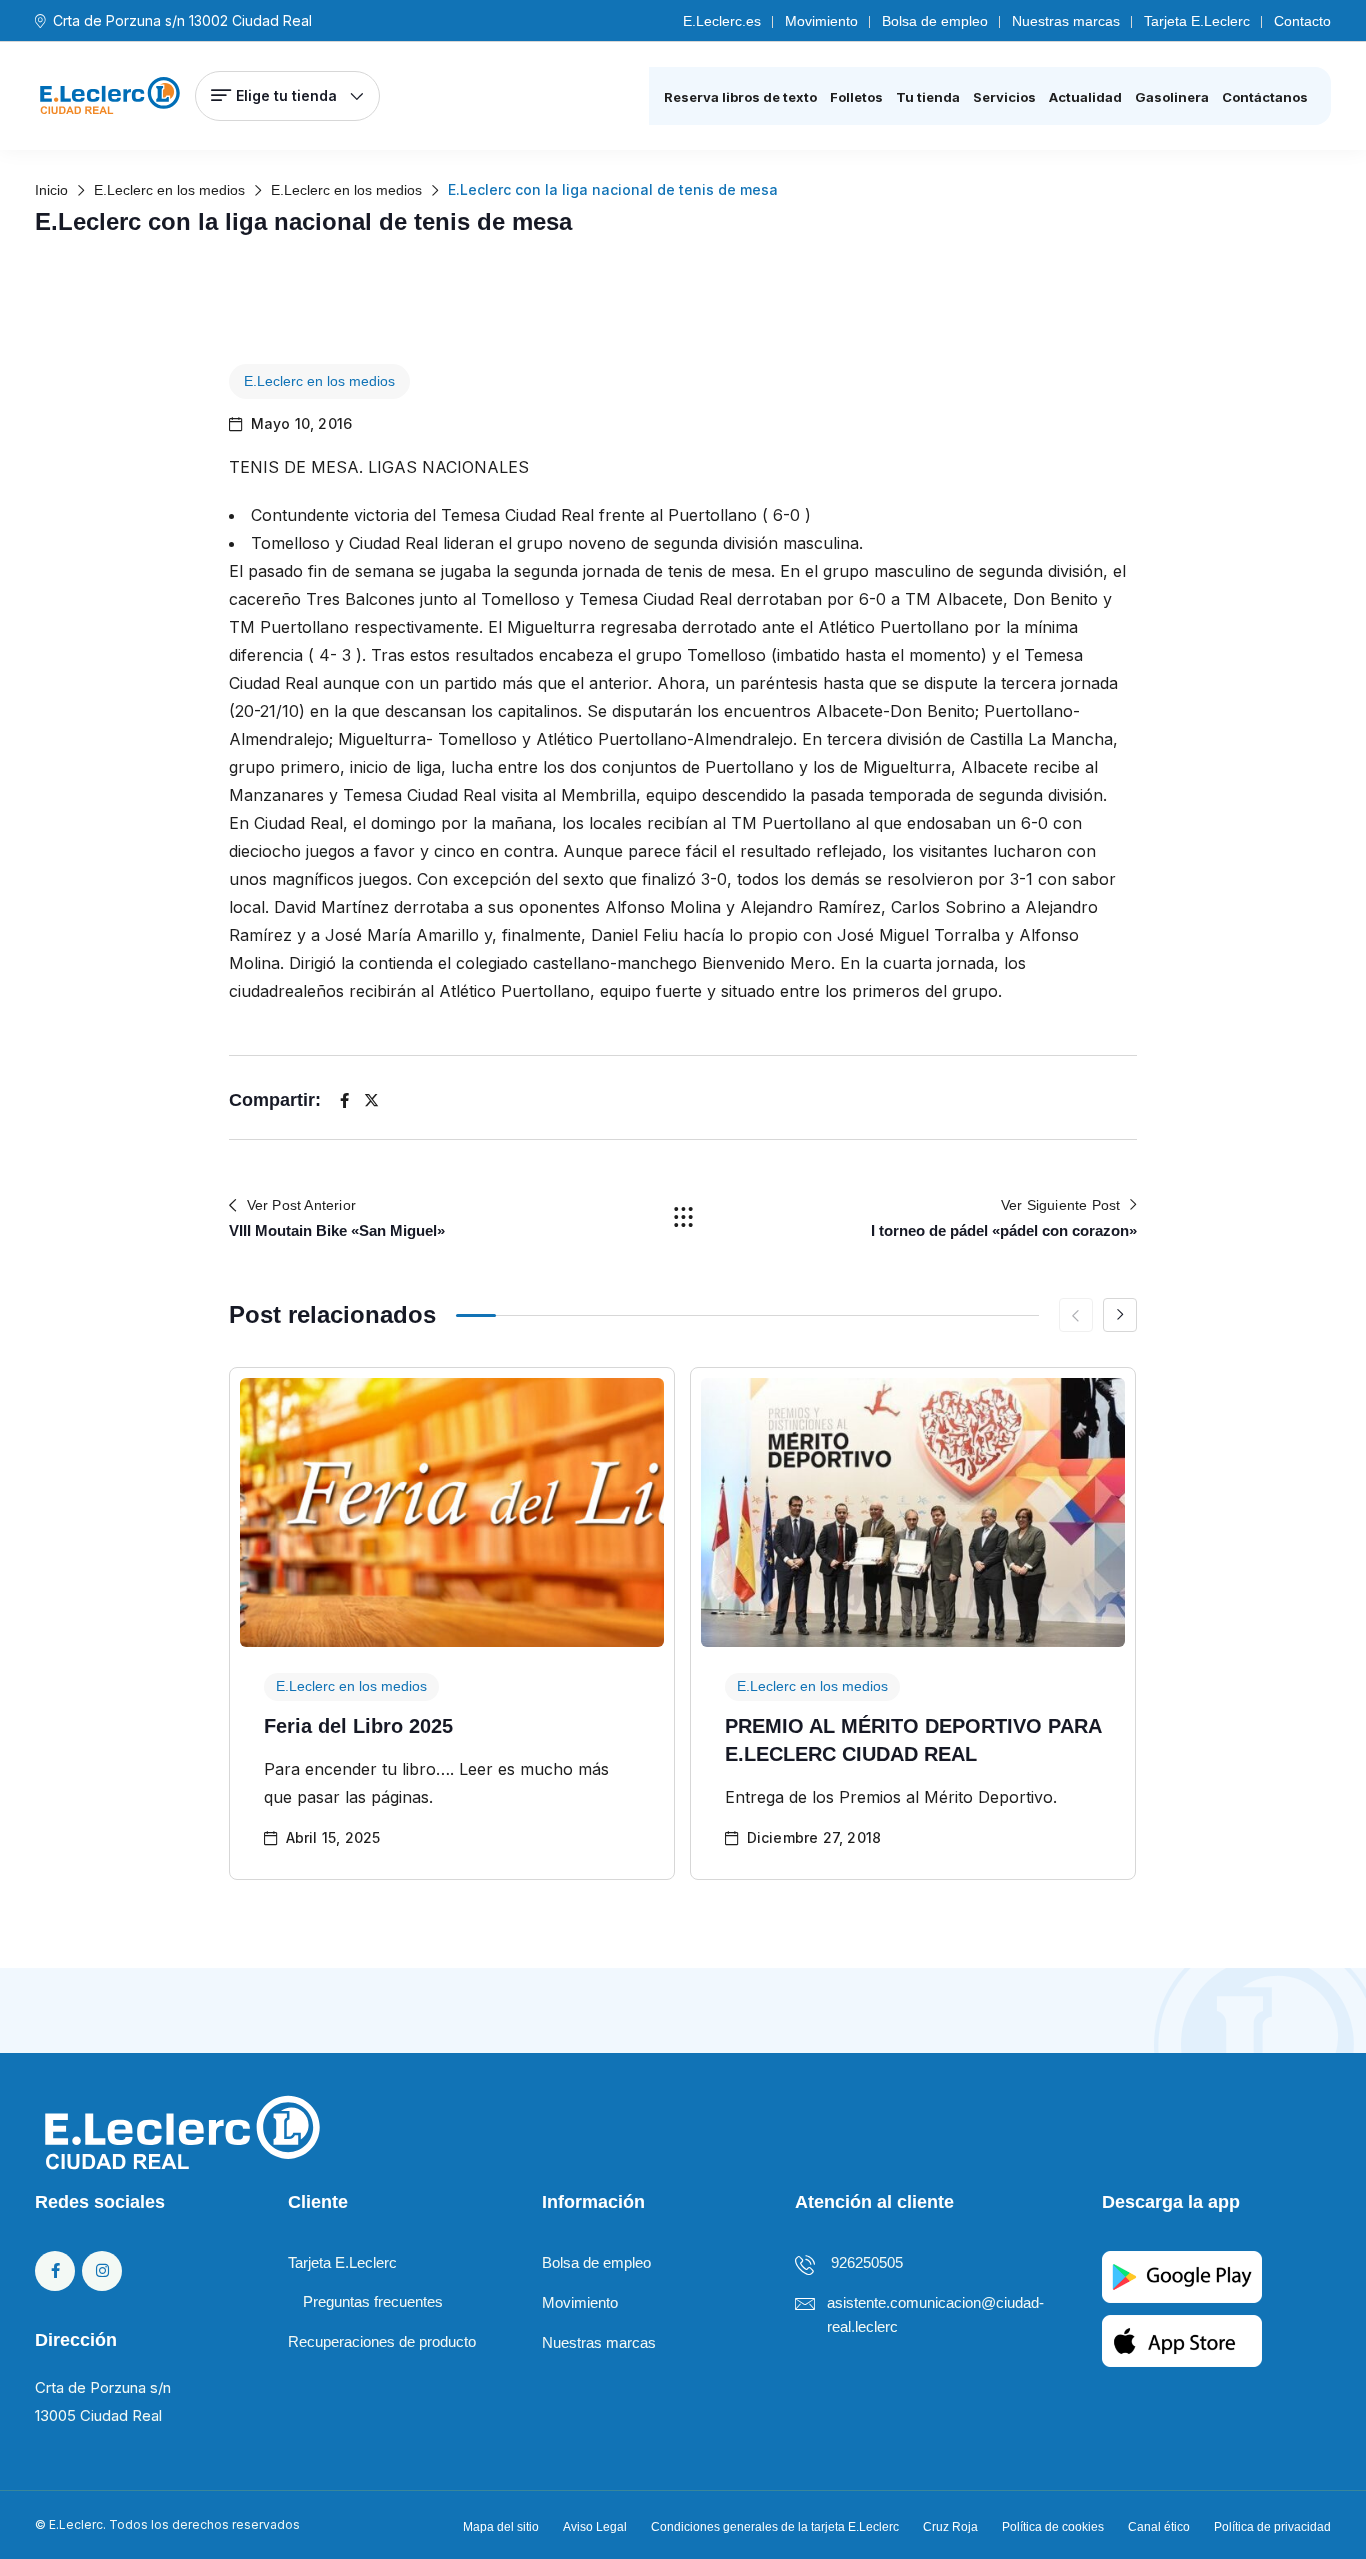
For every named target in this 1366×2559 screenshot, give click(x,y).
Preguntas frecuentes (373, 2301)
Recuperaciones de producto (382, 2341)
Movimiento (821, 21)
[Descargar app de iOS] (1182, 2339)
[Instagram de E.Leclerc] (102, 2271)
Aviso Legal (595, 2527)
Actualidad (1085, 97)
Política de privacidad (1272, 2527)
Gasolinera (1172, 97)
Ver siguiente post (1061, 1205)
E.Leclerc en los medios (319, 381)
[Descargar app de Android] (1182, 2275)
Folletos (856, 97)
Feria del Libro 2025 (358, 1726)
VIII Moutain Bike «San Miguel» (337, 1230)
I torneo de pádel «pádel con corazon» (1004, 1230)
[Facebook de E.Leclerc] (55, 2271)
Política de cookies (1053, 2527)
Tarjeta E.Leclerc (1197, 21)
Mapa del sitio (501, 2527)
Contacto (1302, 21)
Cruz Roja (950, 2527)
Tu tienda (928, 97)
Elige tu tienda (286, 95)
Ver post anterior (301, 1205)
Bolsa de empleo (935, 21)
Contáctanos (1265, 97)
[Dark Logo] (110, 96)
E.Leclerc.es (722, 21)
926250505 (867, 2262)
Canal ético (1159, 2527)
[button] (1120, 1315)
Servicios (1004, 97)
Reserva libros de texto (740, 97)
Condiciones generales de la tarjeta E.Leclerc (775, 2527)
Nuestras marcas (1066, 21)
